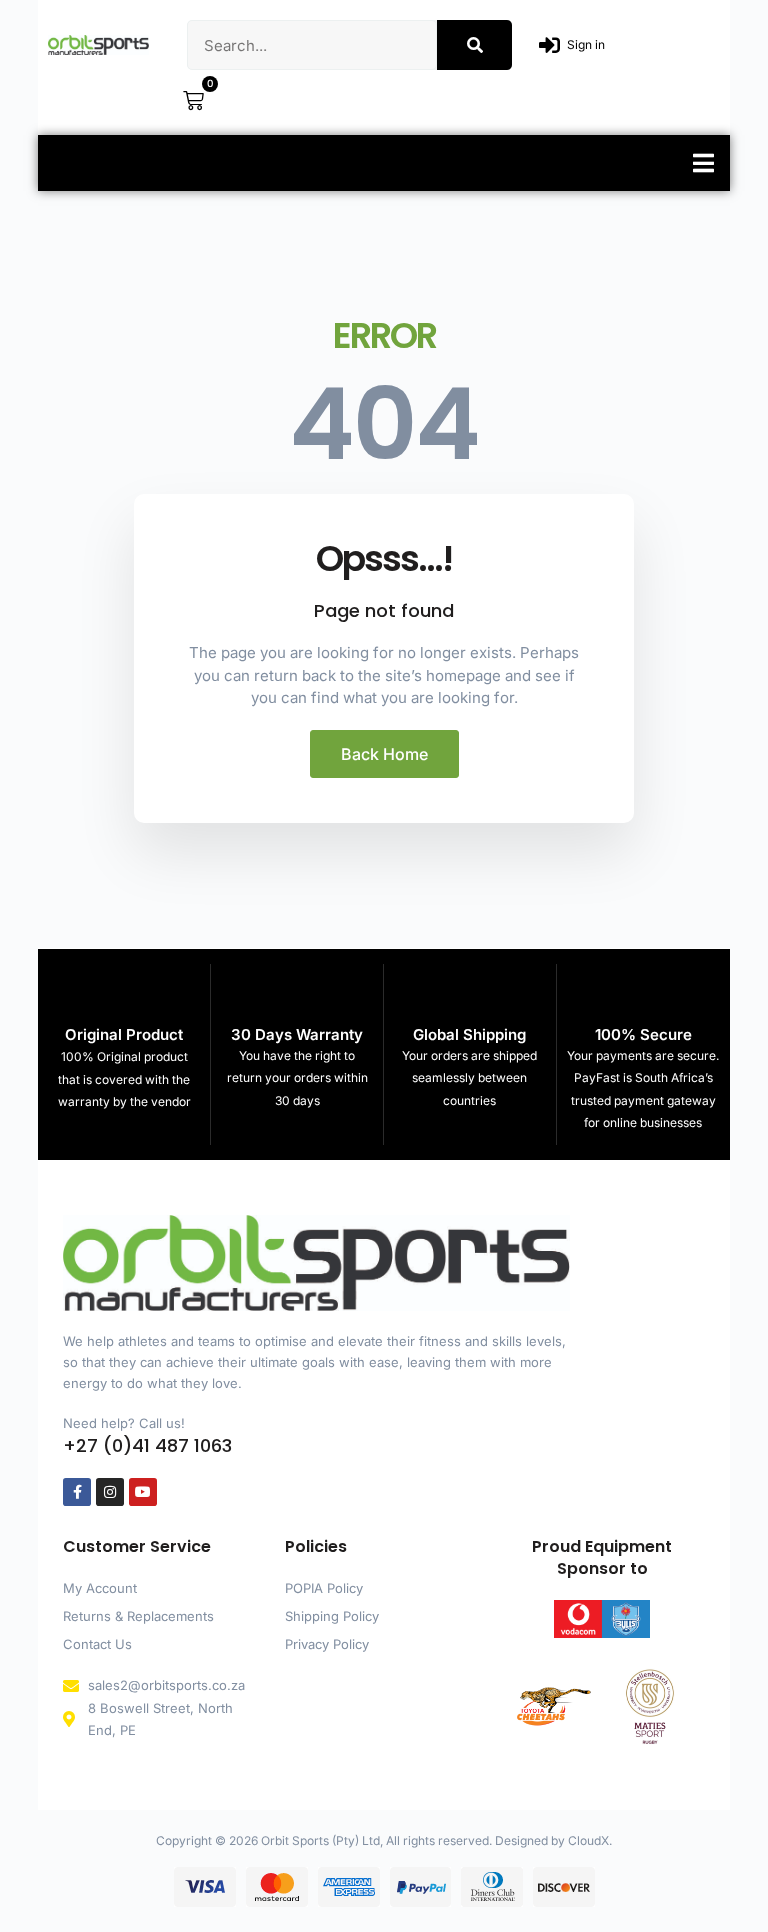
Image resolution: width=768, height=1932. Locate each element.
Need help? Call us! (124, 1423)
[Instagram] (110, 1492)
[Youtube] (143, 1492)
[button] (703, 163)
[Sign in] (549, 45)
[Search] (474, 45)
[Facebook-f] (77, 1492)
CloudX (588, 1840)
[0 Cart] (193, 100)
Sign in (586, 44)
